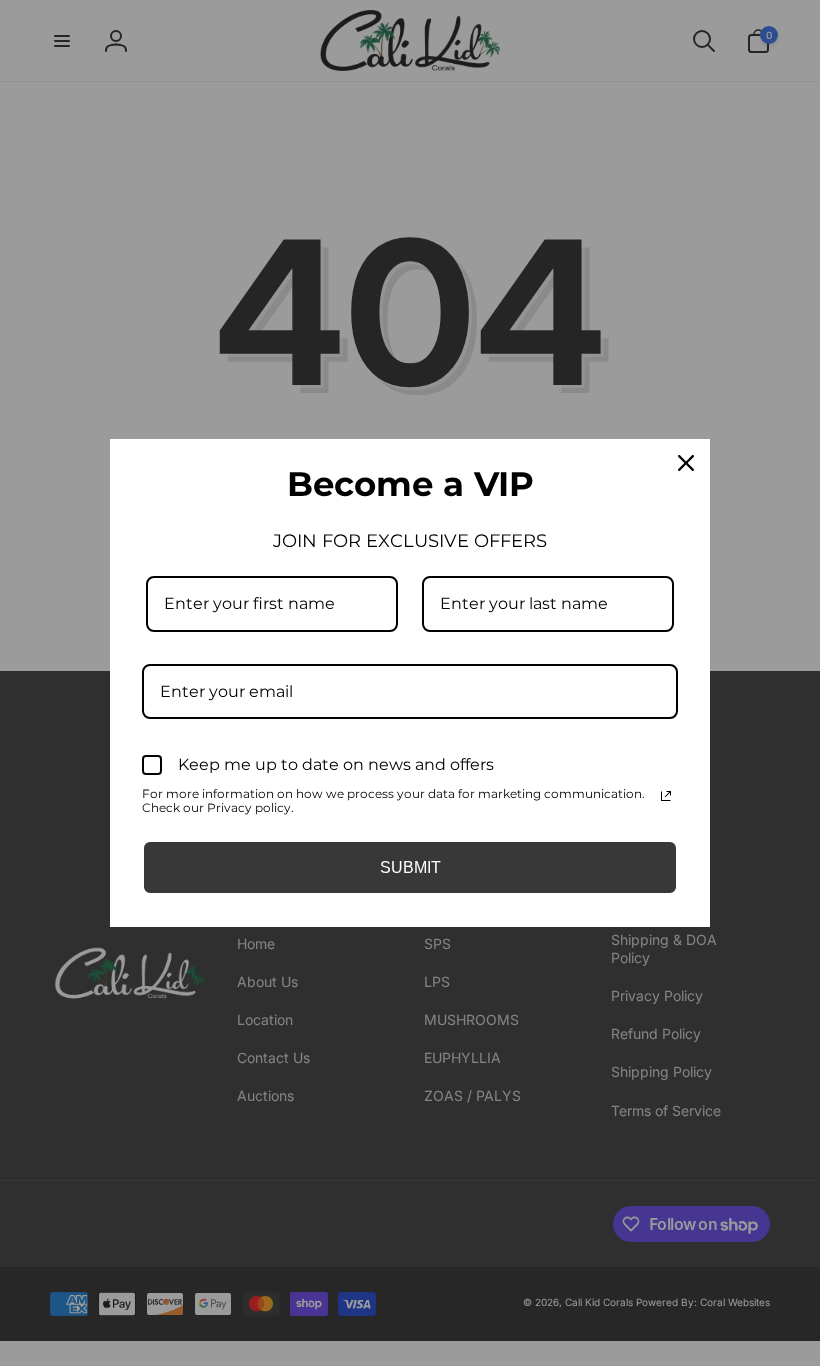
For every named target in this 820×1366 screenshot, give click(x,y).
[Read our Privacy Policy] (666, 796)
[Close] (686, 463)
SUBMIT (410, 867)
